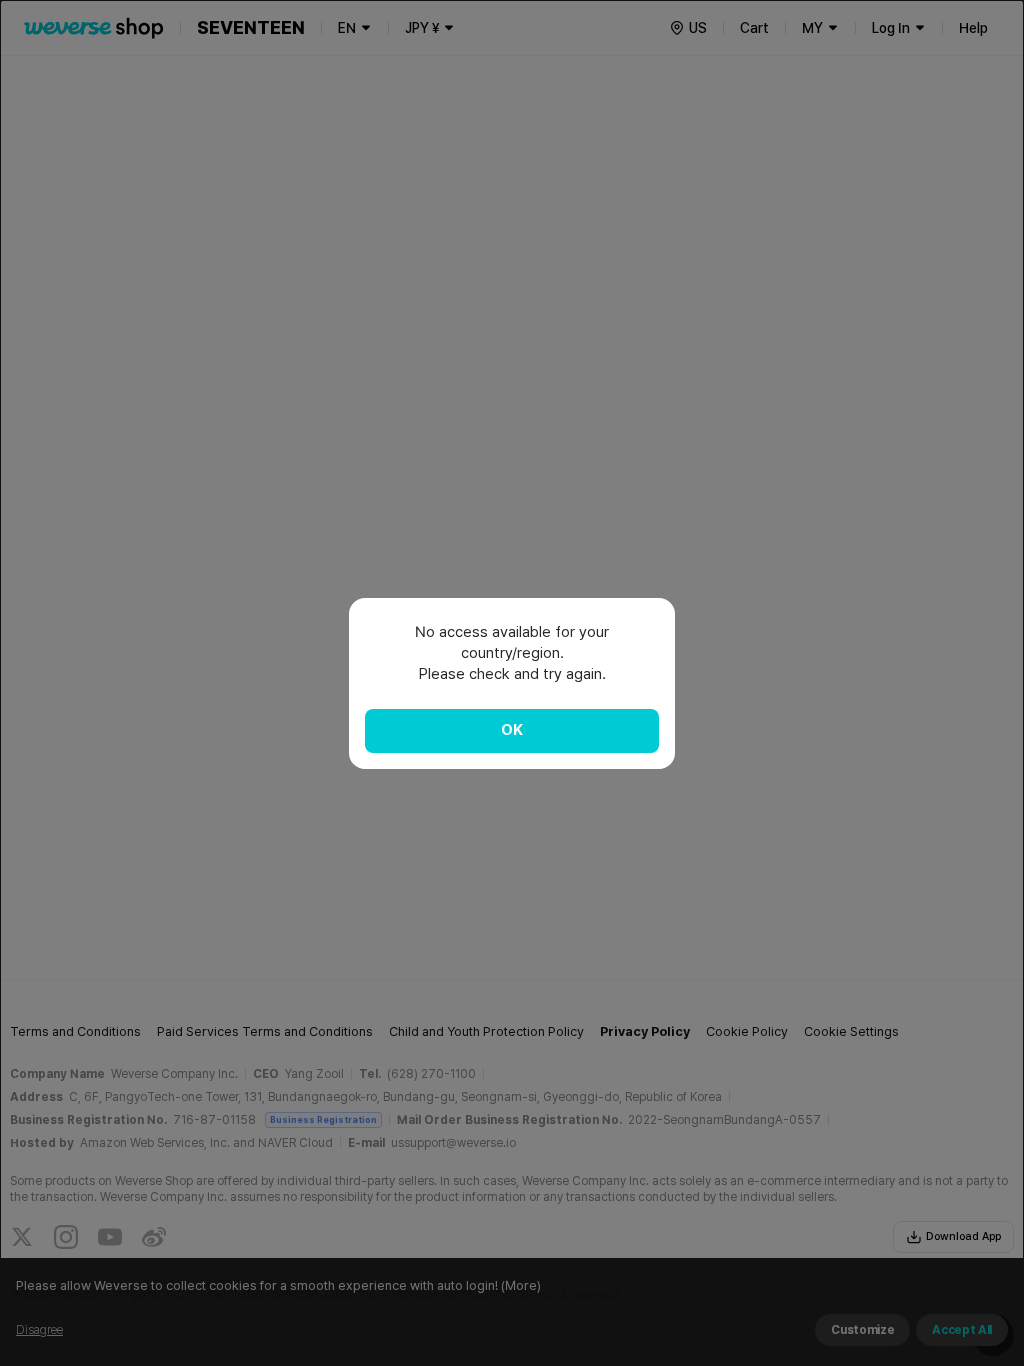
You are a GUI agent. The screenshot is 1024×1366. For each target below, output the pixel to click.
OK (512, 730)
